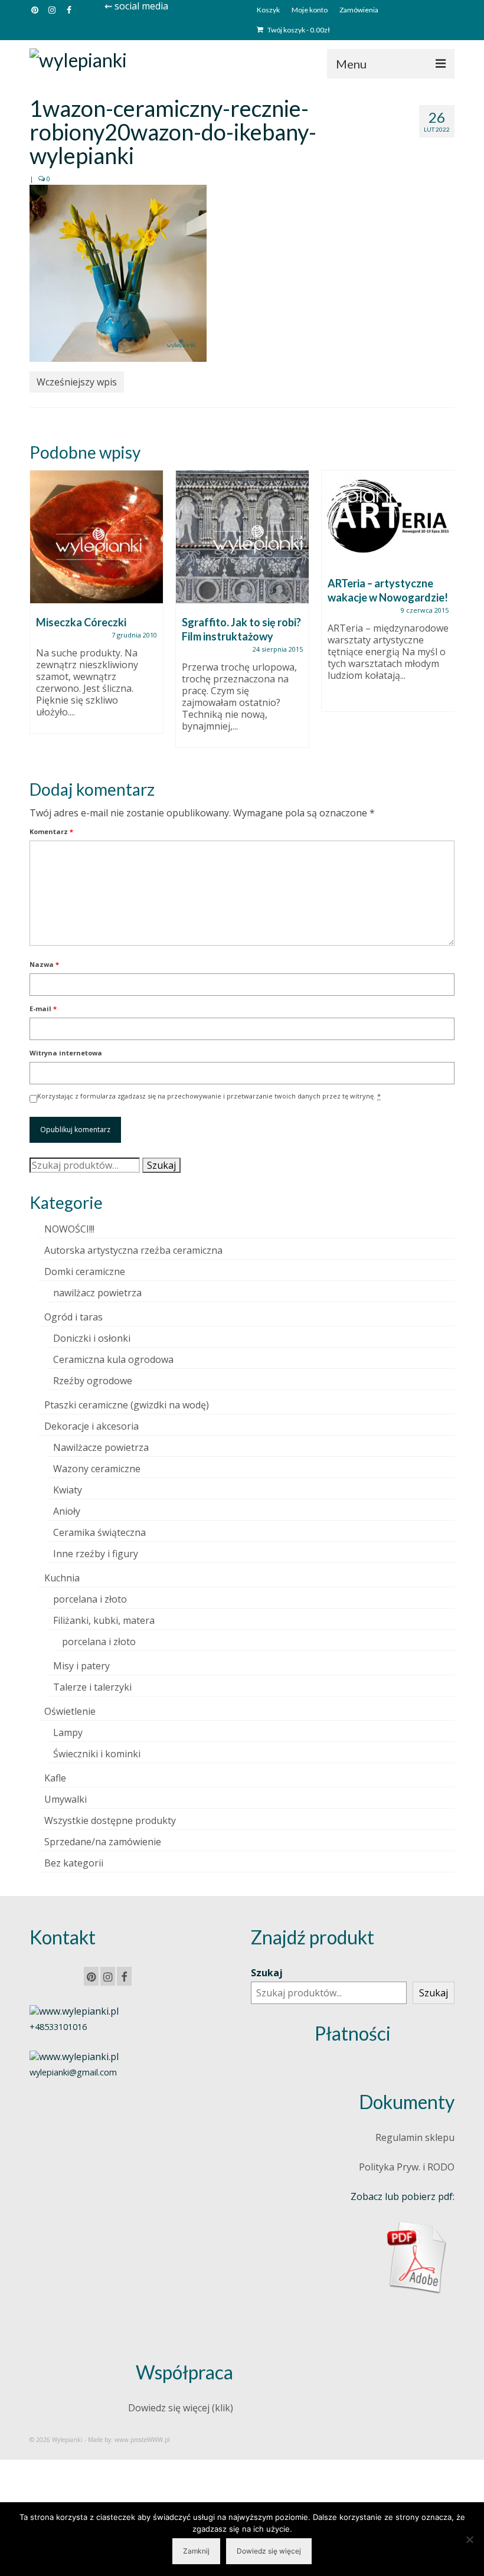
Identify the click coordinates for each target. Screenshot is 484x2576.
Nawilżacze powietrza (101, 1447)
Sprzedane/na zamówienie (103, 1842)
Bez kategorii (74, 1863)
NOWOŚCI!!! (69, 1229)
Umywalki (66, 1799)
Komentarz (51, 831)
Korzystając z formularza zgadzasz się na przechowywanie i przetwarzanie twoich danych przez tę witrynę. (209, 1096)
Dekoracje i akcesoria (91, 1426)
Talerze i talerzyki (92, 1687)
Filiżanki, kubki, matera (104, 1620)
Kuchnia (62, 1578)
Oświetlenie (70, 1711)
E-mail (43, 1009)
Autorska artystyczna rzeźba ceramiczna (133, 1250)
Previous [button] (40, 615)
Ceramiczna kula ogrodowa (113, 1359)
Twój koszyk (298, 30)
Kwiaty (68, 1490)
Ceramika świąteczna (99, 1532)
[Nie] (469, 2539)
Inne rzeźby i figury (96, 1554)
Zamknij (196, 2551)
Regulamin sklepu (415, 2137)
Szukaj (161, 1165)
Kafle (55, 1778)
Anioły (67, 1511)
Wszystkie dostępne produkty (110, 1820)
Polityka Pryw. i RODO (407, 2167)
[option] (97, 608)
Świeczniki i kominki (97, 1754)
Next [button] (444, 615)
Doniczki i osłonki (92, 1338)
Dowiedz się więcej (269, 2551)
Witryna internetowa (66, 1053)
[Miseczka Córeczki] (97, 537)
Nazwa (44, 964)
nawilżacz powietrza (97, 1293)
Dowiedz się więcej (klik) (181, 2408)
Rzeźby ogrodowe (93, 1381)
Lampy (68, 1732)
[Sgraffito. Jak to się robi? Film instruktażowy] (242, 537)
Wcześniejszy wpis (77, 382)
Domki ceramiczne (85, 1271)
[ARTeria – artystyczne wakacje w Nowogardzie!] (388, 517)
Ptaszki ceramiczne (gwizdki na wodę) (127, 1405)
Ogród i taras (73, 1317)
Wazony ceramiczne (97, 1469)
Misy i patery (81, 1666)
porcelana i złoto (90, 1599)
